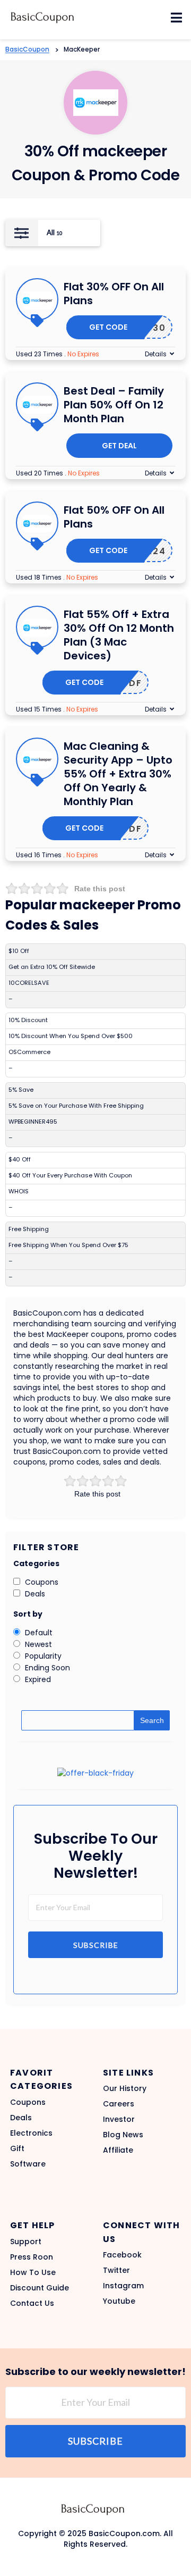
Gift (17, 2148)
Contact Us (32, 2303)
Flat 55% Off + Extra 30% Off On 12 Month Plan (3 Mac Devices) (119, 635)
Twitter (116, 2270)
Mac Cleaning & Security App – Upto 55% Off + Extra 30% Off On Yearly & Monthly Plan (118, 774)
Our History (125, 2088)
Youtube (119, 2301)
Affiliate (118, 2150)
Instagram (123, 2286)
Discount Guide (40, 2288)
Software (28, 2164)
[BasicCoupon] (42, 17)
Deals (21, 2118)
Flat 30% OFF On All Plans (114, 294)
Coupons (28, 2102)
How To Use (33, 2272)
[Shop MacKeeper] (96, 102)
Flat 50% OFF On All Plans (114, 517)
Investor (119, 2119)
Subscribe (96, 1945)
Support (26, 2242)
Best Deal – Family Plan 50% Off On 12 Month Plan (114, 405)
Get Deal (119, 446)
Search (152, 1720)
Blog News (123, 2135)
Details (156, 354)
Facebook (122, 2255)
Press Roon (32, 2257)
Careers (119, 2104)
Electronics (31, 2133)
